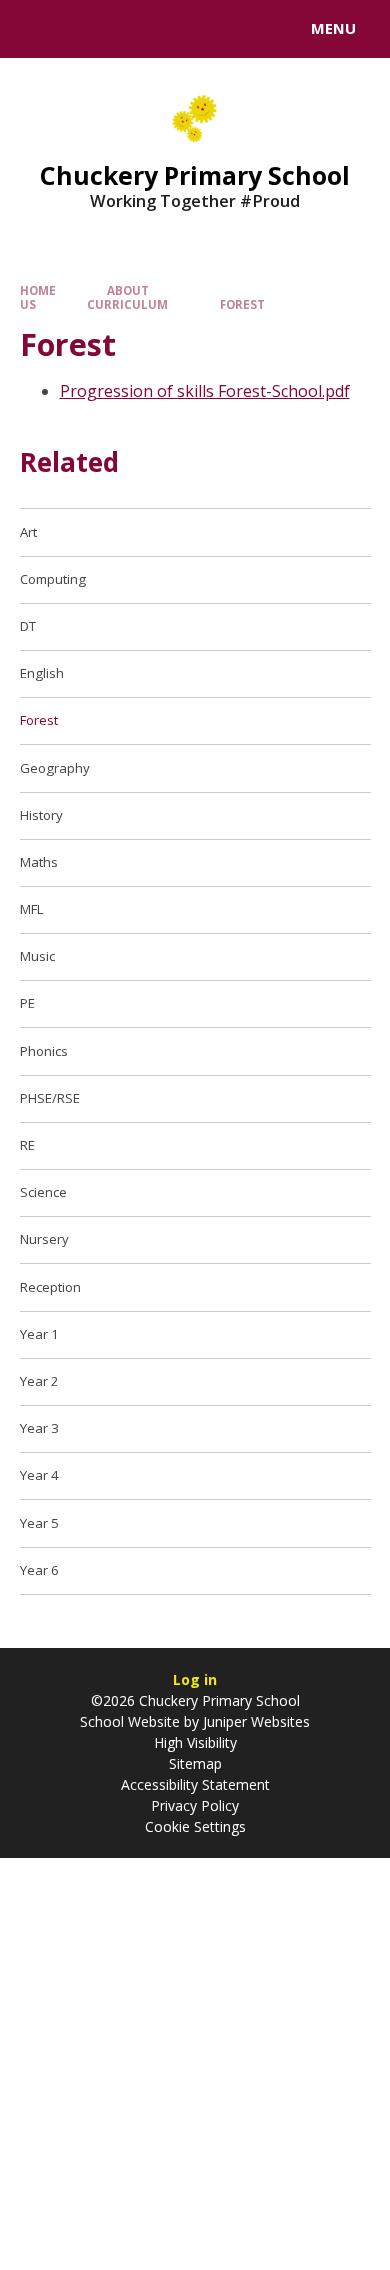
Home (38, 290)
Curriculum (127, 304)
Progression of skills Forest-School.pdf (205, 391)
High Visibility (195, 1742)
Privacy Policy (195, 1805)
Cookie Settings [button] (195, 1826)
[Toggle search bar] (38, 29)
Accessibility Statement (195, 1784)
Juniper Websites (254, 1721)
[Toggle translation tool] (88, 29)
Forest (242, 304)
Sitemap (195, 1763)
